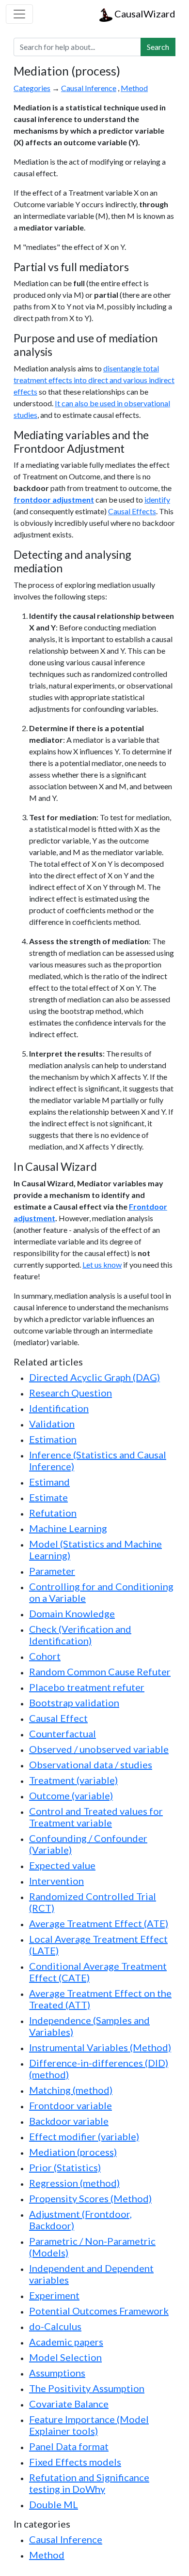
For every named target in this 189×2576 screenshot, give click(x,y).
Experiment (54, 2295)
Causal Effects (132, 511)
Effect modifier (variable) (84, 2136)
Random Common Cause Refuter (100, 1671)
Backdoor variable (69, 2121)
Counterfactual (63, 1733)
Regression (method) (74, 2183)
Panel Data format (69, 2446)
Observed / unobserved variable (99, 1749)
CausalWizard (144, 14)
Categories (32, 88)
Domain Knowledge (72, 1613)
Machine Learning (68, 1528)
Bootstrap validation (74, 1702)
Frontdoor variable (71, 2105)
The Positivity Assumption (87, 2388)
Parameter (52, 1571)
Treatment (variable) (73, 1780)
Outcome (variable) (71, 1795)
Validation (52, 1424)
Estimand (49, 1482)
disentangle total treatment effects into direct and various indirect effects (94, 380)
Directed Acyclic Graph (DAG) (94, 1377)
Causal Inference (89, 88)
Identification (59, 1408)
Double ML (54, 2504)
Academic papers (66, 2342)
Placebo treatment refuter (87, 1687)
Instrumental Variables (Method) (100, 2047)
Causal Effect (58, 1718)
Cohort (45, 1656)
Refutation (53, 1513)
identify (157, 499)
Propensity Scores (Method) (90, 2198)
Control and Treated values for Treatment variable (96, 1817)
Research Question (71, 1393)
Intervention (56, 1881)
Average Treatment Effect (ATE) (99, 1923)
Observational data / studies (91, 1764)
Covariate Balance (69, 2404)
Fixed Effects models (75, 2462)
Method (134, 88)
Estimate (48, 1497)
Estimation (53, 1439)
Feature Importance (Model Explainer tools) (89, 2425)
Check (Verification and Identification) (80, 1635)
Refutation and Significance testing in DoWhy (89, 2483)
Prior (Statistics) (65, 2167)
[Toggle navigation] (19, 14)
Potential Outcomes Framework (99, 2311)
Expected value (62, 1865)
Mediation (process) (73, 2152)
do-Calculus (55, 2326)
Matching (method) (71, 2090)
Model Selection (65, 2357)
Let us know (102, 1265)
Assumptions (57, 2373)
